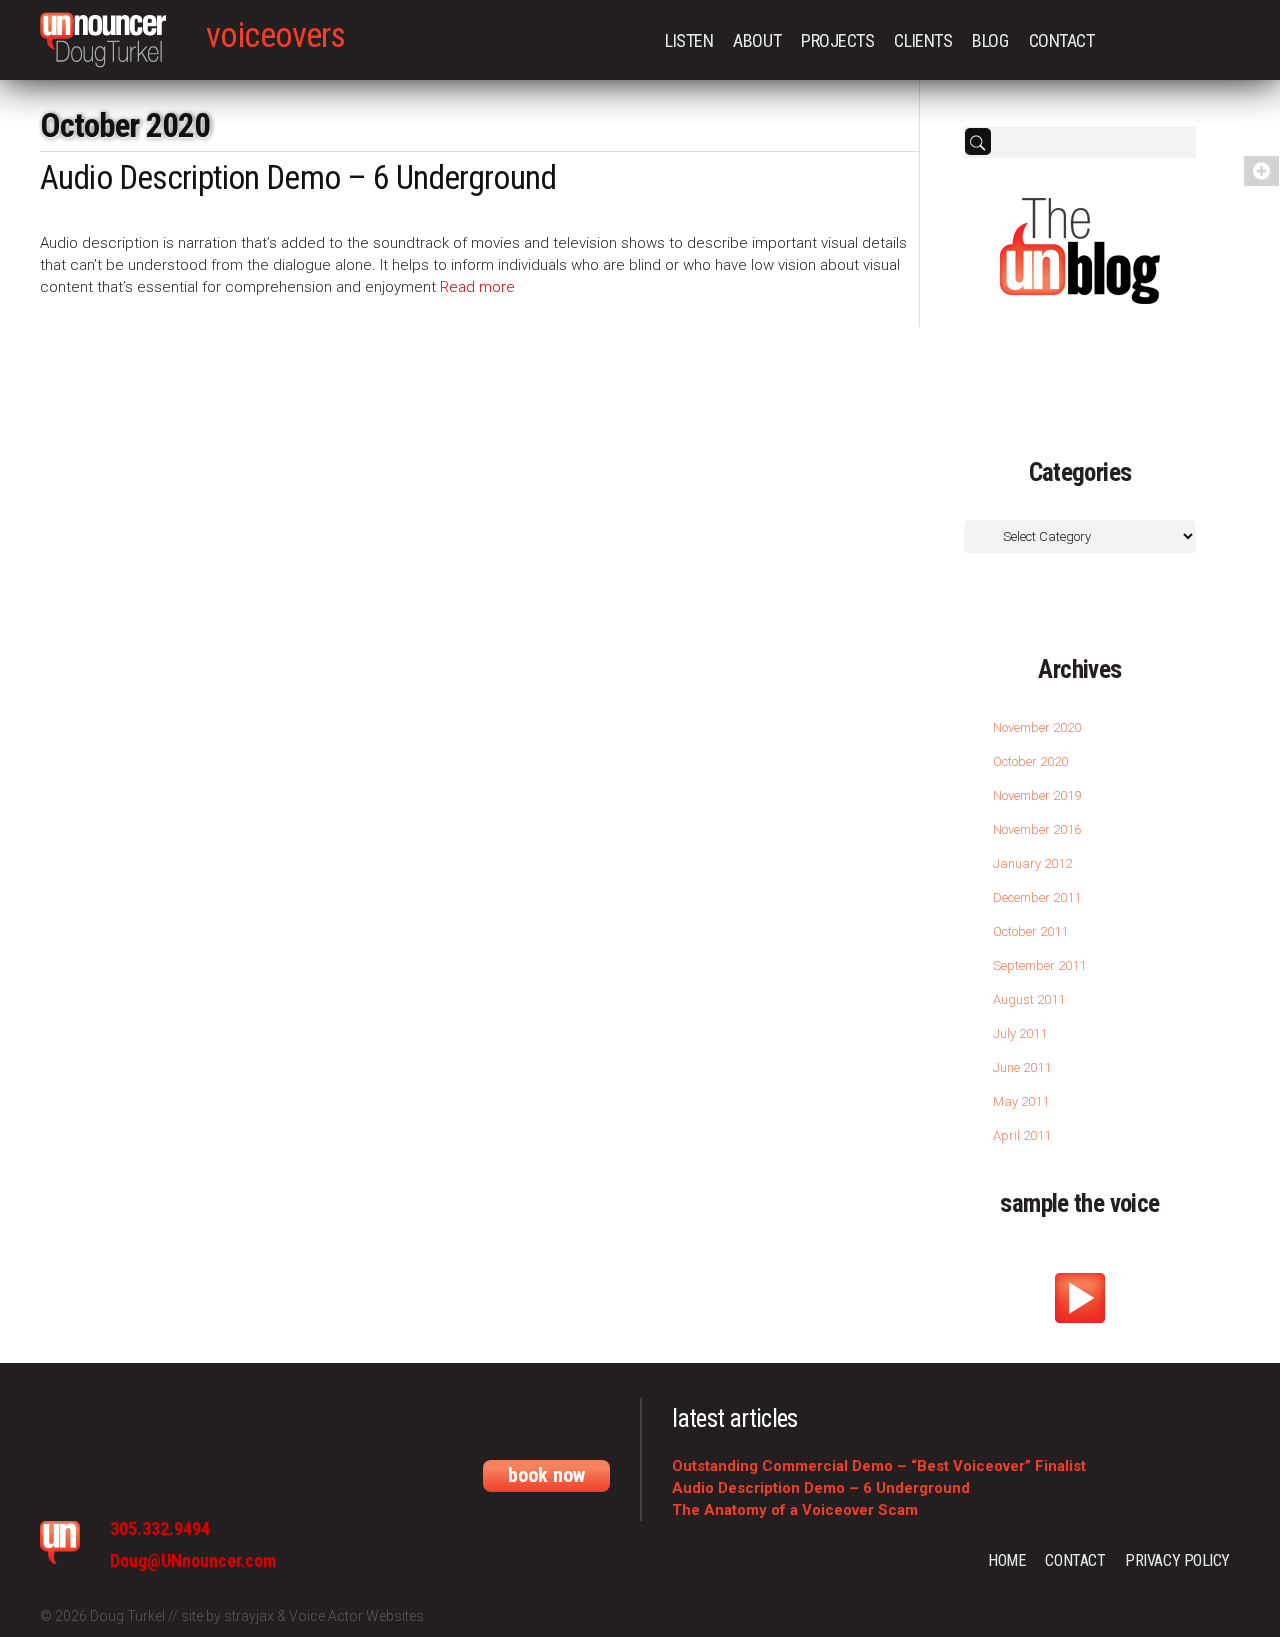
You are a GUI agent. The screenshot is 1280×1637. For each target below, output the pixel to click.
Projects (837, 40)
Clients (923, 40)
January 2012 (1032, 863)
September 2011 (1039, 965)
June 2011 (1022, 1067)
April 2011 (1022, 1135)
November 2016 (1037, 829)
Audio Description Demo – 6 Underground (298, 177)
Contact (1062, 40)
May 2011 (1021, 1101)
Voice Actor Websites (356, 1616)
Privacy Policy (1177, 1560)
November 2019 (1037, 795)
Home (1006, 1560)
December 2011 (1037, 897)
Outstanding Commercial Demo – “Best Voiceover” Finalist (879, 1466)
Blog (990, 40)
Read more (477, 287)
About (757, 40)
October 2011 (1030, 931)
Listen (689, 40)
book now (546, 1475)
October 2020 (1030, 761)
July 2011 (1020, 1033)
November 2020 (1037, 727)
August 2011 (1029, 999)
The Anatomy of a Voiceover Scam (795, 1510)
